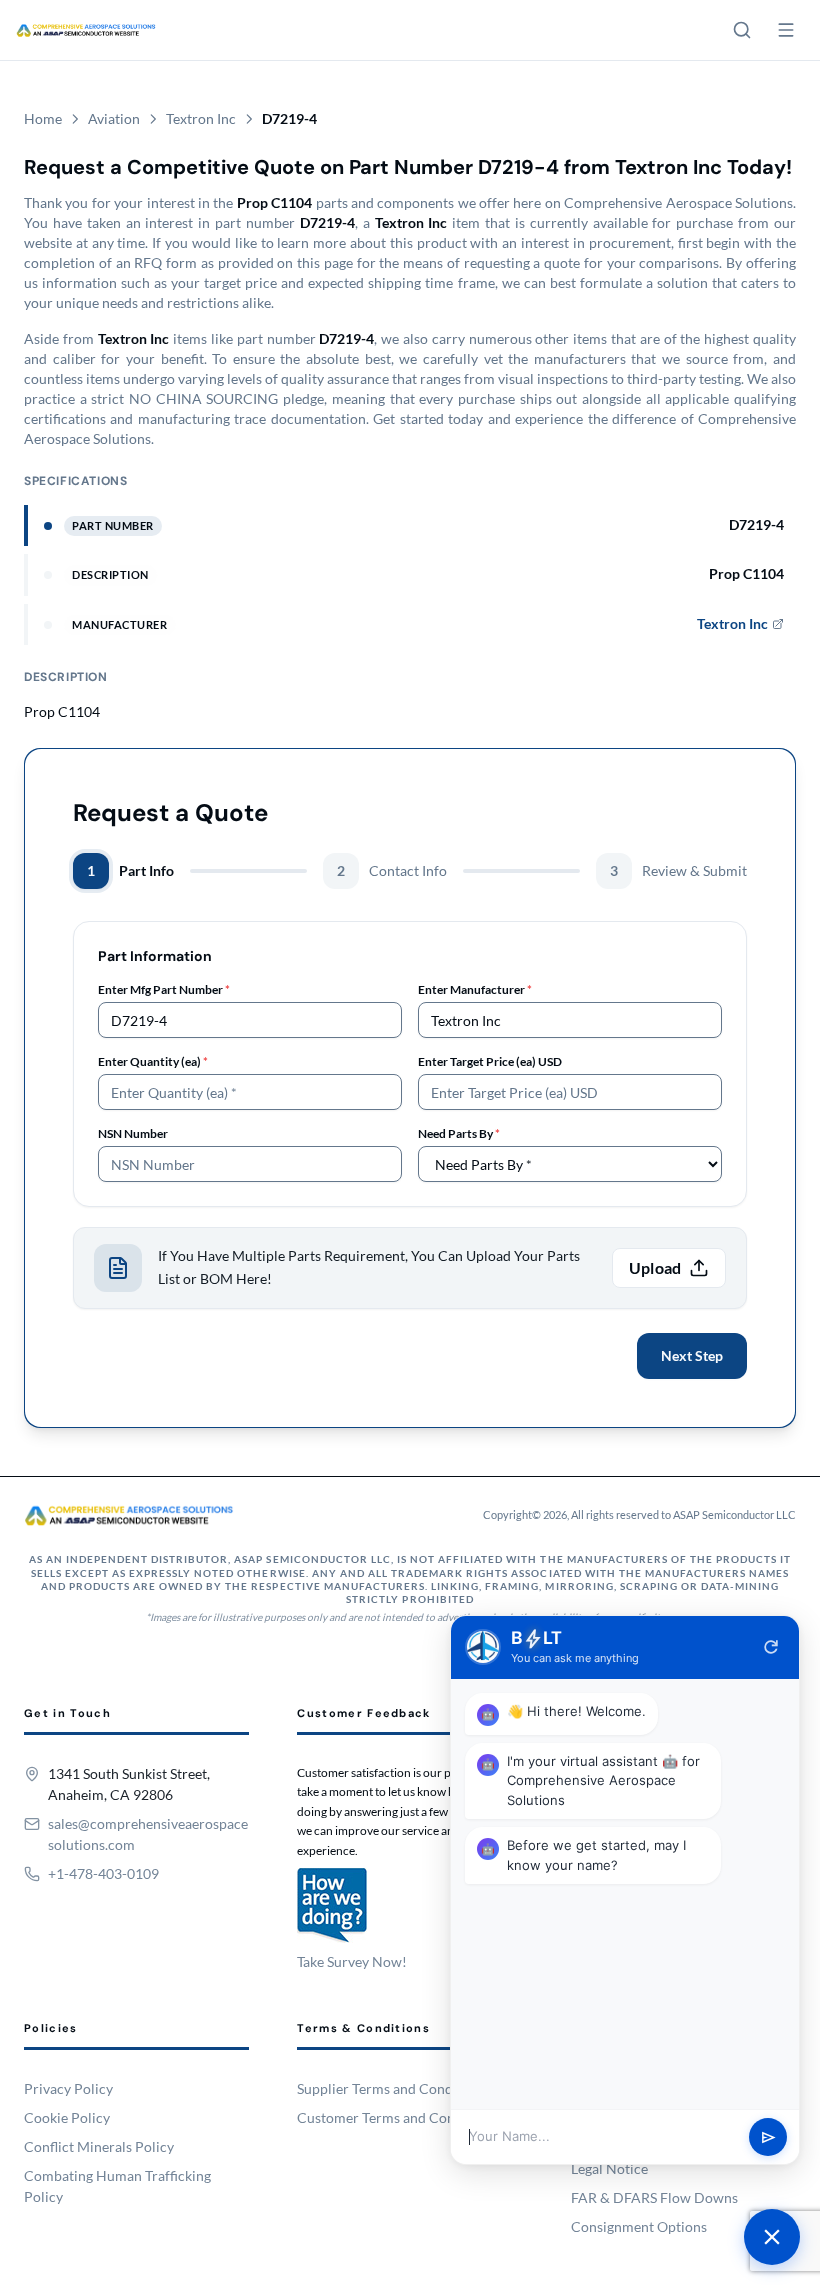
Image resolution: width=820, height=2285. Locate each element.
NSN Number (133, 1133)
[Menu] (786, 30)
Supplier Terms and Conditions (392, 2088)
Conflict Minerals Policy (99, 2146)
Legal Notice (609, 2168)
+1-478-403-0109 (103, 1873)
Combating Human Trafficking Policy (117, 2186)
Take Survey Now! (352, 1961)
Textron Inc (201, 118)
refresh (771, 1647)
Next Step (692, 1355)
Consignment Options (639, 2226)
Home (43, 118)
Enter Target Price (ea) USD (490, 1061)
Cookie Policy (67, 2117)
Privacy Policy (68, 2088)
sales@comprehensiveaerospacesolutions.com (148, 1834)
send (768, 2137)
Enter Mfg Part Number (164, 989)
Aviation (114, 118)
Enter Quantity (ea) (153, 1061)
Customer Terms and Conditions (397, 2117)
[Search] (742, 30)
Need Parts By (459, 1133)
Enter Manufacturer (475, 989)
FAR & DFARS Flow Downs (654, 2197)
